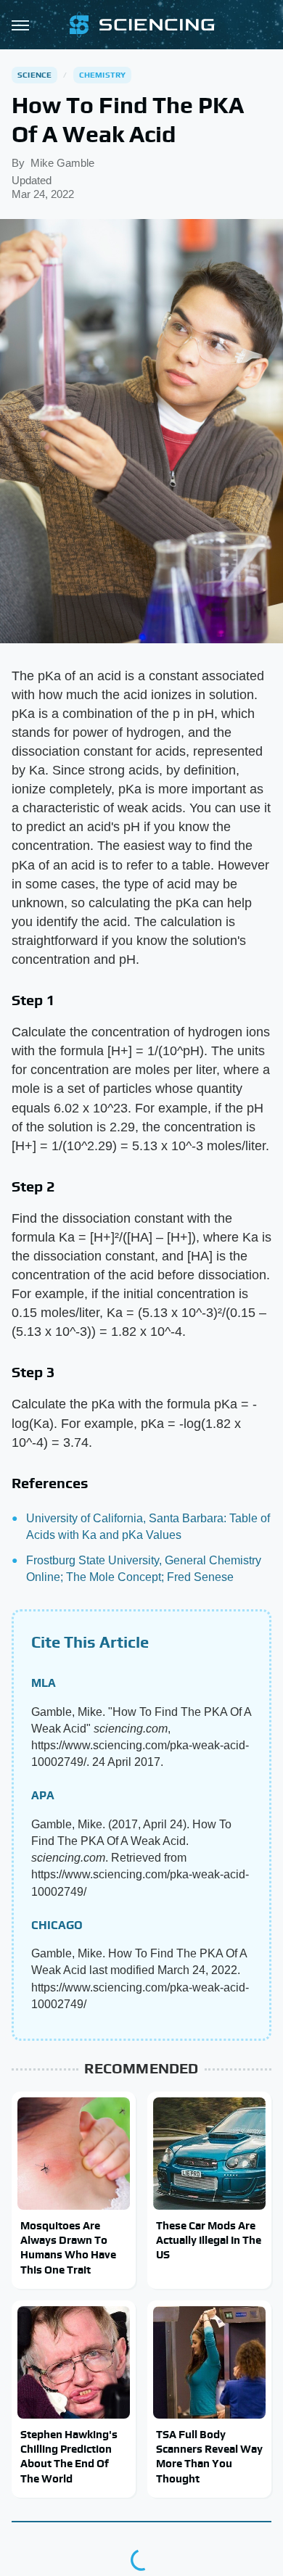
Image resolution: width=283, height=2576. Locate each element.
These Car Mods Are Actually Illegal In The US (209, 2240)
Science (34, 75)
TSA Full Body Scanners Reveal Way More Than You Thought (209, 2456)
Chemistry (103, 75)
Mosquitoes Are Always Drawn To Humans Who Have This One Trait (68, 2247)
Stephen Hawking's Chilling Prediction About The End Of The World (69, 2456)
